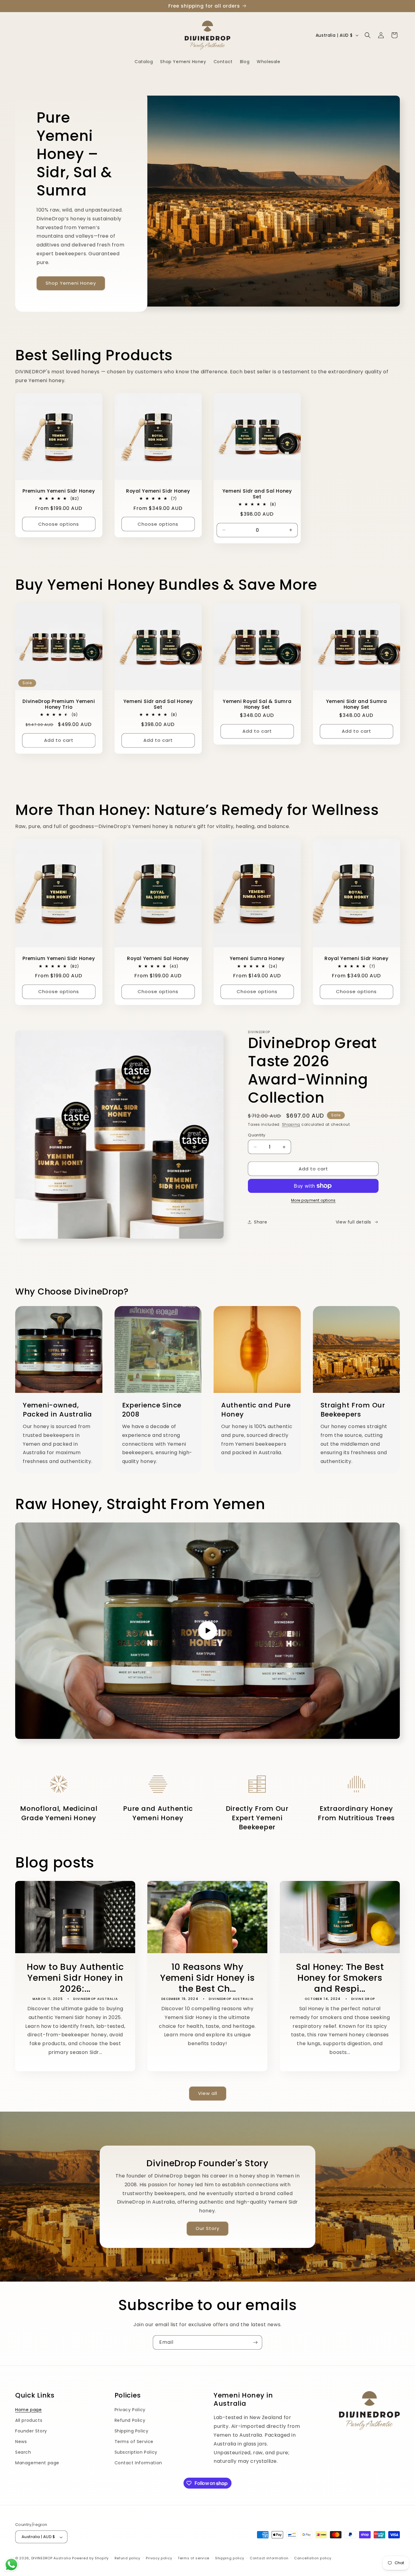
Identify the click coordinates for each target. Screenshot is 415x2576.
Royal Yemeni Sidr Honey (158, 491)
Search (23, 2452)
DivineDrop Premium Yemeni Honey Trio (59, 704)
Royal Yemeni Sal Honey (158, 958)
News (21, 2442)
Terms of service (194, 2558)
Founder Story (31, 2431)
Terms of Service (134, 2442)
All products (29, 2420)
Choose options (59, 524)
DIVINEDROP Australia (51, 2558)
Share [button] (261, 1222)
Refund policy (127, 2558)
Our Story (207, 2228)
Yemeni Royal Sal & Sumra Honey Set (257, 704)
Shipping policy (230, 2558)
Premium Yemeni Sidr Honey (59, 491)
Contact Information (138, 2463)
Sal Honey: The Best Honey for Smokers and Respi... (340, 1978)
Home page (28, 2410)
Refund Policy (130, 2420)
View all (208, 2094)
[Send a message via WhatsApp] (11, 2565)
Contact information (269, 2558)
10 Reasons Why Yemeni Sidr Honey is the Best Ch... (207, 1978)
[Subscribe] (255, 2342)
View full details (353, 1222)
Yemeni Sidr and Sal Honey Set (257, 494)
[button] (368, 35)
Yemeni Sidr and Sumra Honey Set (356, 704)
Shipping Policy (132, 2431)
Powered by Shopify (90, 2558)
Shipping (291, 1124)
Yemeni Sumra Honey (257, 958)
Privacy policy (159, 2558)
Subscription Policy (136, 2452)
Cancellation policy (313, 2558)
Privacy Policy (130, 2410)
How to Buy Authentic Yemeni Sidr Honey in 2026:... (75, 1978)
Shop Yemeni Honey (71, 283)
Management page (37, 2463)
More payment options (313, 1200)
